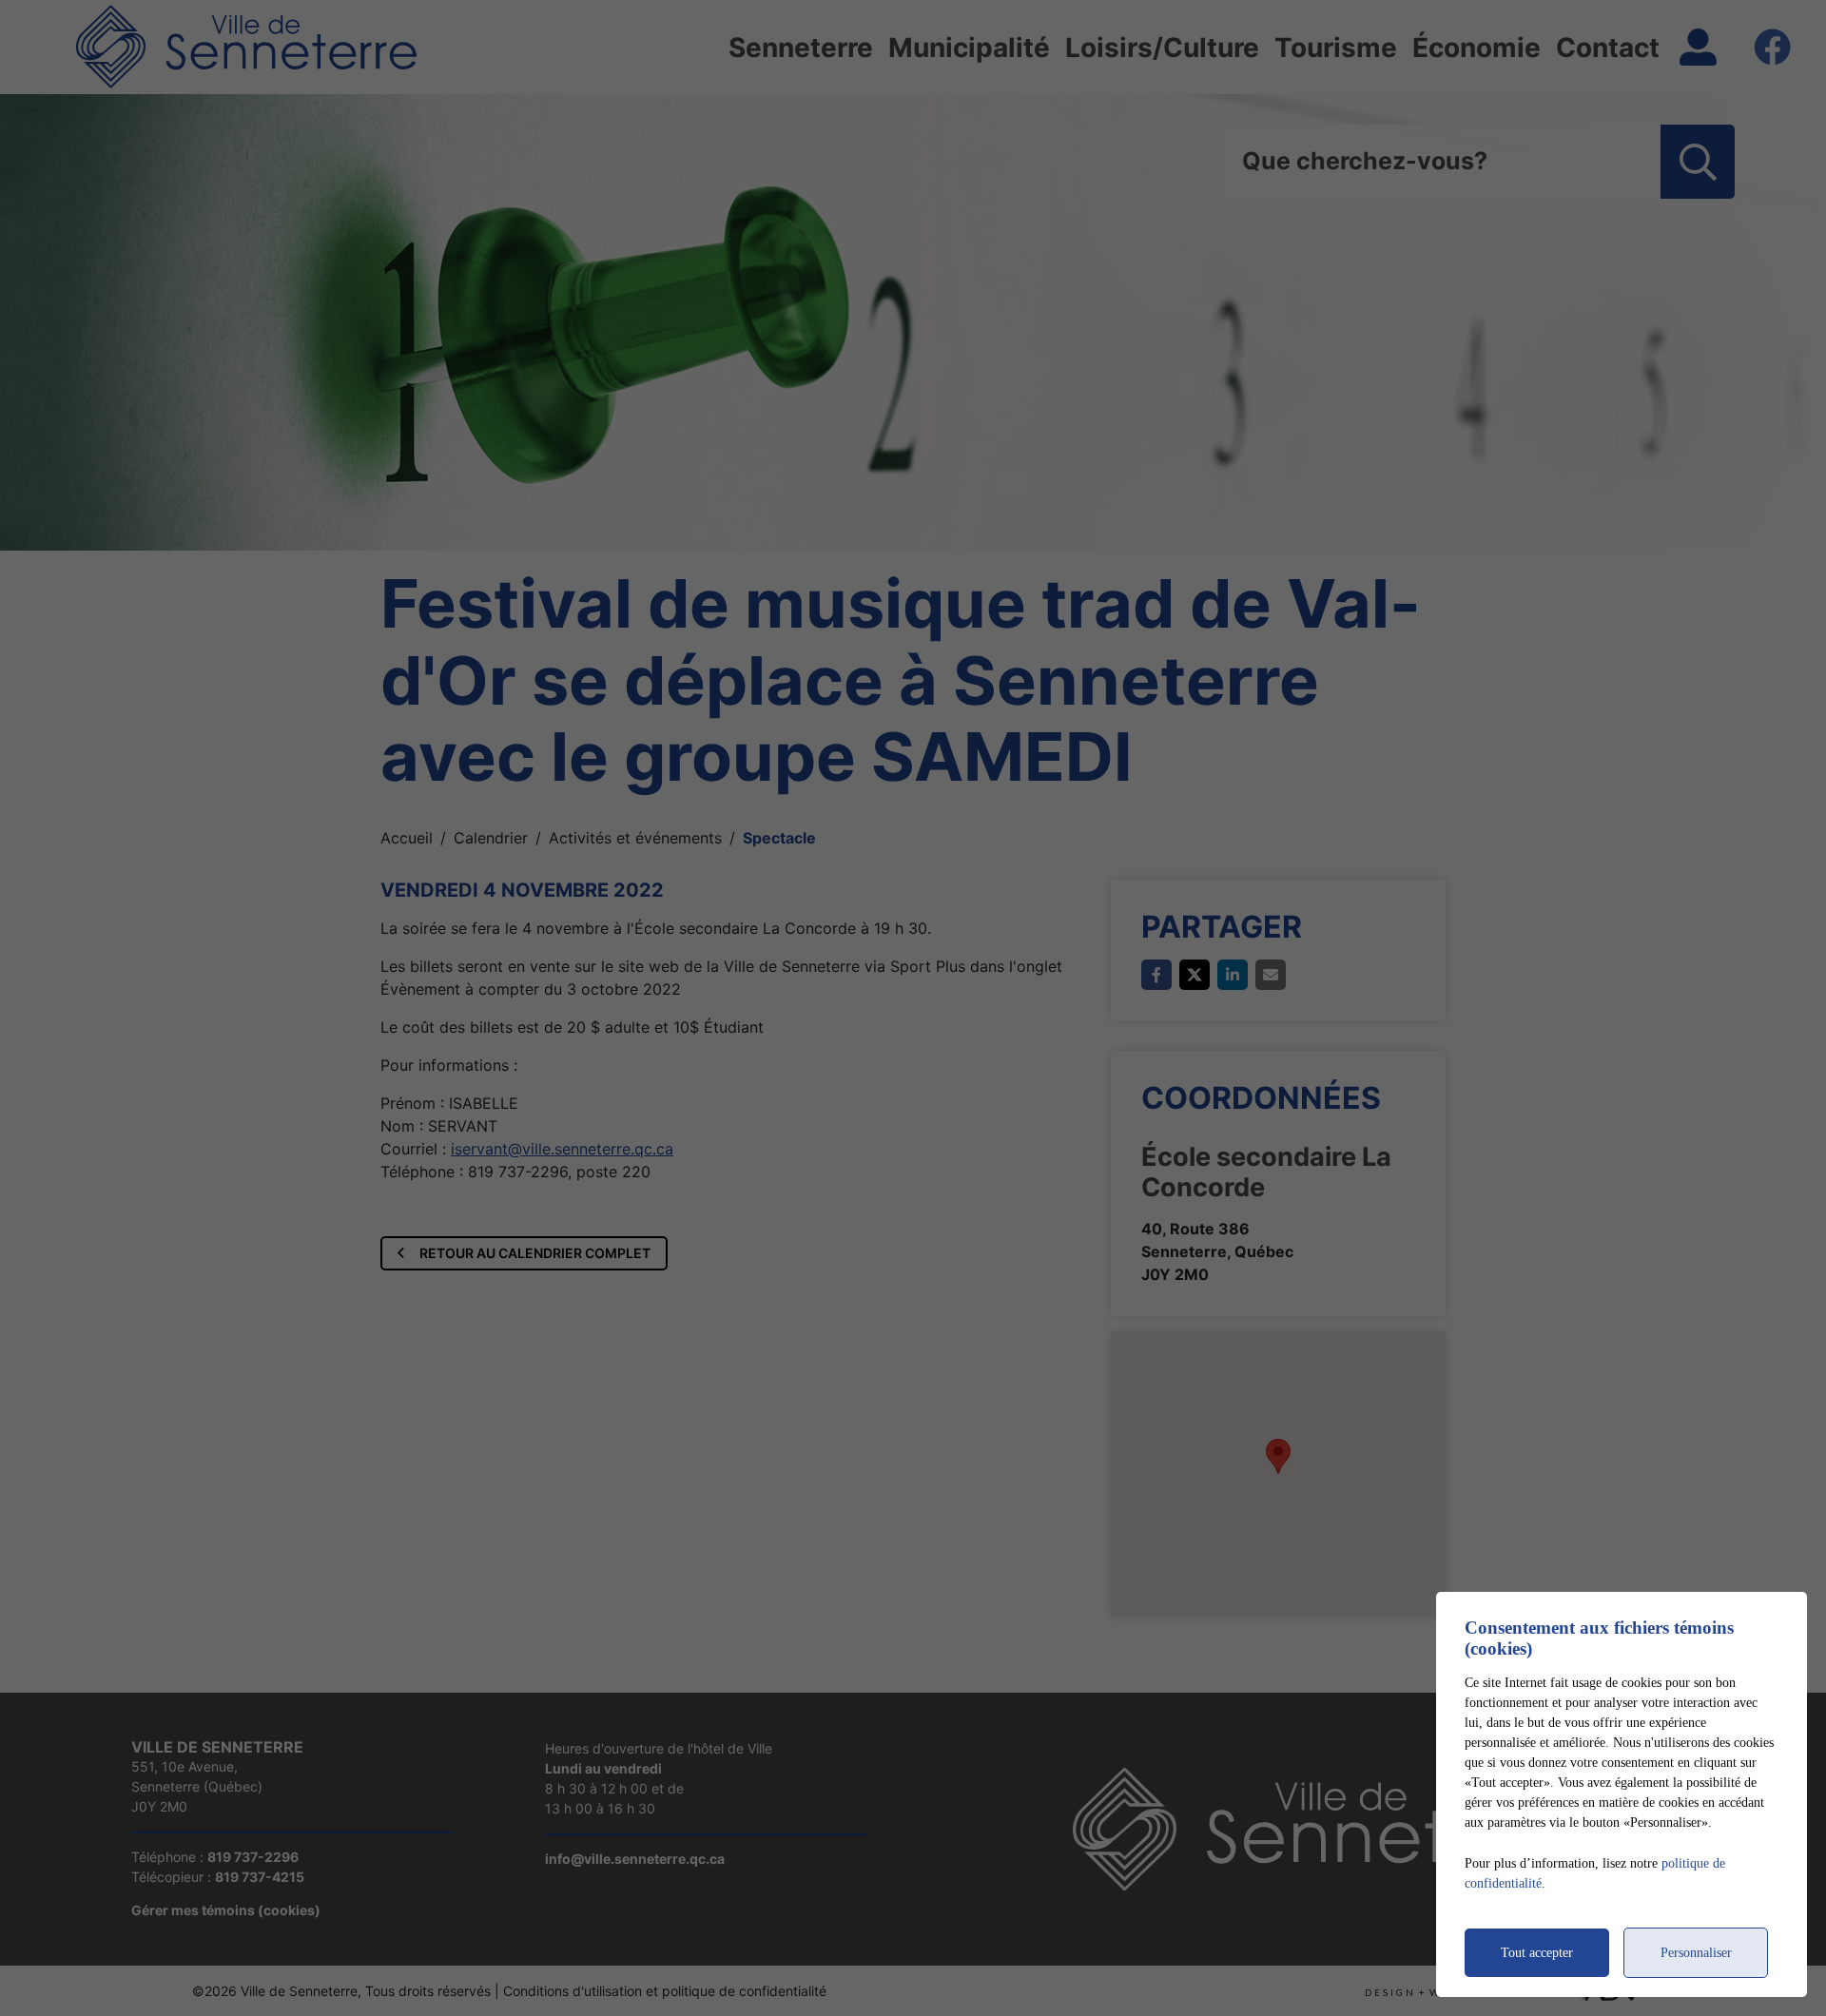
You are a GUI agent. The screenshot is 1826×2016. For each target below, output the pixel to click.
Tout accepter (1537, 1953)
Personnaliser (1696, 1953)
